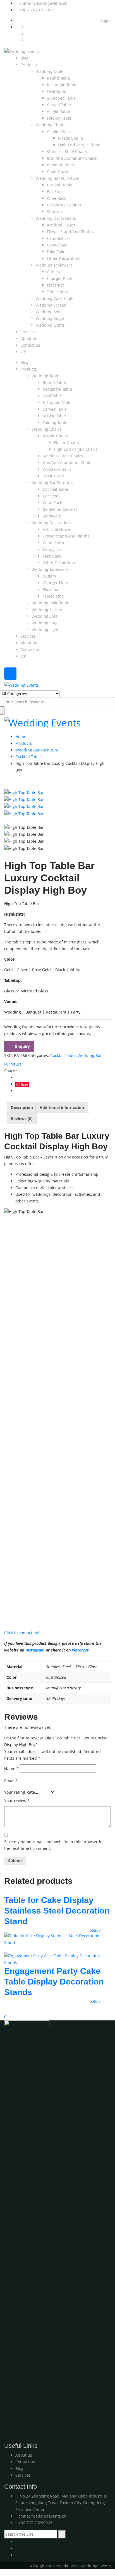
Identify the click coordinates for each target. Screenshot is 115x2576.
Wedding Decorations (56, 218)
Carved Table (59, 105)
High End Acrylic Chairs (80, 145)
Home (21, 737)
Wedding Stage (50, 318)
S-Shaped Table (61, 98)
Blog (24, 58)
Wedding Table (50, 71)
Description (22, 1107)
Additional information (62, 1107)
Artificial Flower (61, 225)
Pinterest (80, 1650)
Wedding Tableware (54, 265)
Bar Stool (55, 192)
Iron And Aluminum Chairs (72, 158)
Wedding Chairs (51, 125)
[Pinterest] (17, 2555)
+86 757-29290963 (36, 10)
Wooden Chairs (61, 165)
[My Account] (2, 2010)
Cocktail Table (60, 185)
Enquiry (22, 1046)
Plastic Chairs (71, 138)
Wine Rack (57, 198)
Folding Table (59, 118)
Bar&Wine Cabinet (64, 205)
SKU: (9, 1055)
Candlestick (58, 238)
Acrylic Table (58, 111)
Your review (17, 1801)
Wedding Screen (51, 305)
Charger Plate (60, 278)
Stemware (56, 212)
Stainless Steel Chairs (67, 151)
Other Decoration (63, 258)
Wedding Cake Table (55, 298)
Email (11, 1781)
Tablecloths (57, 292)
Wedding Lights (50, 325)
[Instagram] (17, 2548)
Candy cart (57, 245)
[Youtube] (17, 2542)
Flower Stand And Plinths (70, 232)
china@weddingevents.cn (44, 3)
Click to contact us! (22, 1633)
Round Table (58, 78)
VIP (23, 352)
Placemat (55, 285)
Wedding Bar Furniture (57, 178)
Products (29, 65)
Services (28, 332)
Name (11, 1768)
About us (29, 338)
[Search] (62, 2534)
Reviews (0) (22, 1119)
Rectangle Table (62, 85)
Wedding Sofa (49, 312)
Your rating (15, 1792)
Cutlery (54, 272)
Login (105, 20)
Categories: (39, 1055)
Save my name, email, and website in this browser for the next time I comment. (54, 1845)
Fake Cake (56, 252)
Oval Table (57, 91)
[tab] (22, 1108)
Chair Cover (58, 172)
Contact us (30, 345)
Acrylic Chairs (60, 131)
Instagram (35, 1650)
